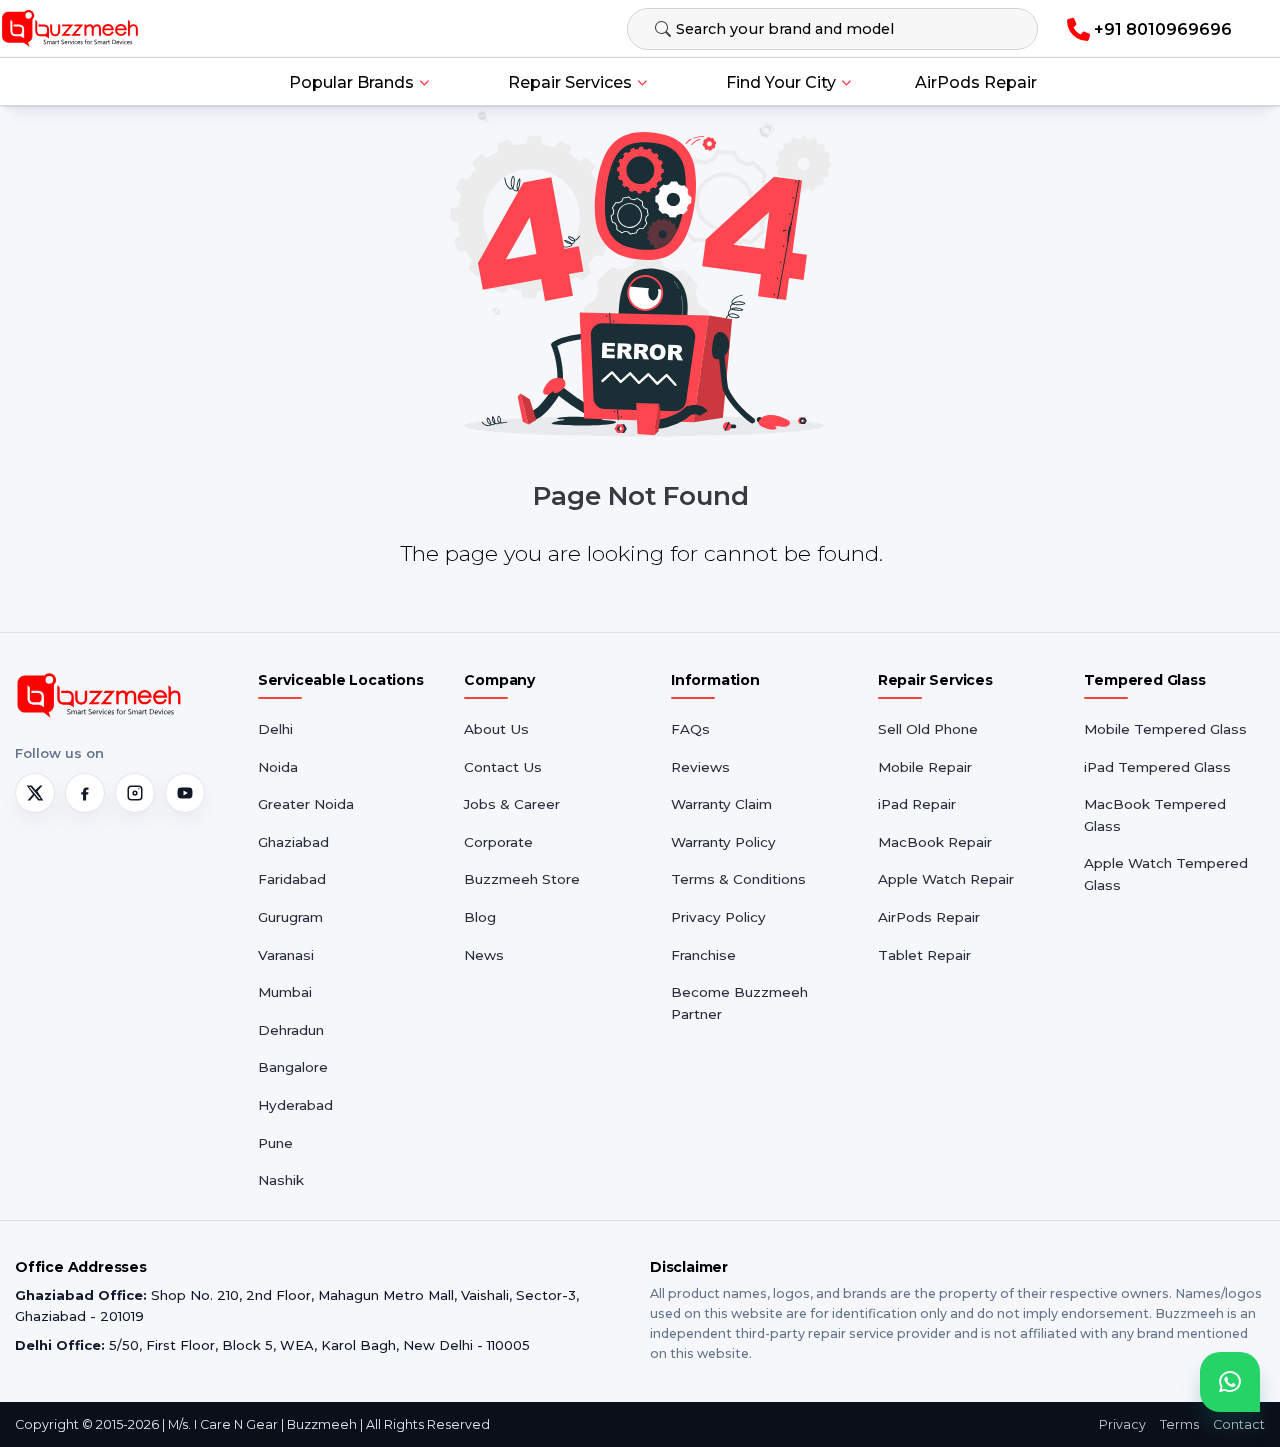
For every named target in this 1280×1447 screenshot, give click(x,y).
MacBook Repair (935, 842)
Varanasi (286, 955)
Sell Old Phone (928, 729)
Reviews (700, 767)
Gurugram (290, 917)
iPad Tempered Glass (1157, 767)
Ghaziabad (293, 842)
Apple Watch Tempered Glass (1166, 874)
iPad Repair (917, 804)
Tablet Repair (924, 955)
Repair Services (570, 82)
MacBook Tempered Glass (1155, 815)
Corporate (498, 842)
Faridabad (292, 879)
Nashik (281, 1180)
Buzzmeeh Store (522, 879)
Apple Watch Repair (946, 879)
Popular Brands (351, 82)
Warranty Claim (721, 804)
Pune (275, 1143)
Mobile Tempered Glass (1165, 729)
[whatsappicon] (1230, 1382)
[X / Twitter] (35, 793)
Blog (480, 917)
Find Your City (781, 82)
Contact (1239, 1424)
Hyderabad (295, 1105)
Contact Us (503, 767)
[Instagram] (135, 793)
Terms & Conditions (738, 879)
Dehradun (291, 1030)
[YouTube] (185, 793)
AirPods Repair (976, 82)
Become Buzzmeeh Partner (739, 1003)
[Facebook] (85, 793)
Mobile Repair (925, 767)
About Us (496, 729)
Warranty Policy (723, 842)
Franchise (703, 955)
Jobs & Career (512, 804)
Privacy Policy (718, 917)
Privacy (1122, 1424)
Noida (278, 767)
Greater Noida (306, 804)
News (484, 955)
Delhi (275, 729)
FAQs (690, 729)
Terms (1179, 1424)
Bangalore (293, 1067)
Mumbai (285, 992)
